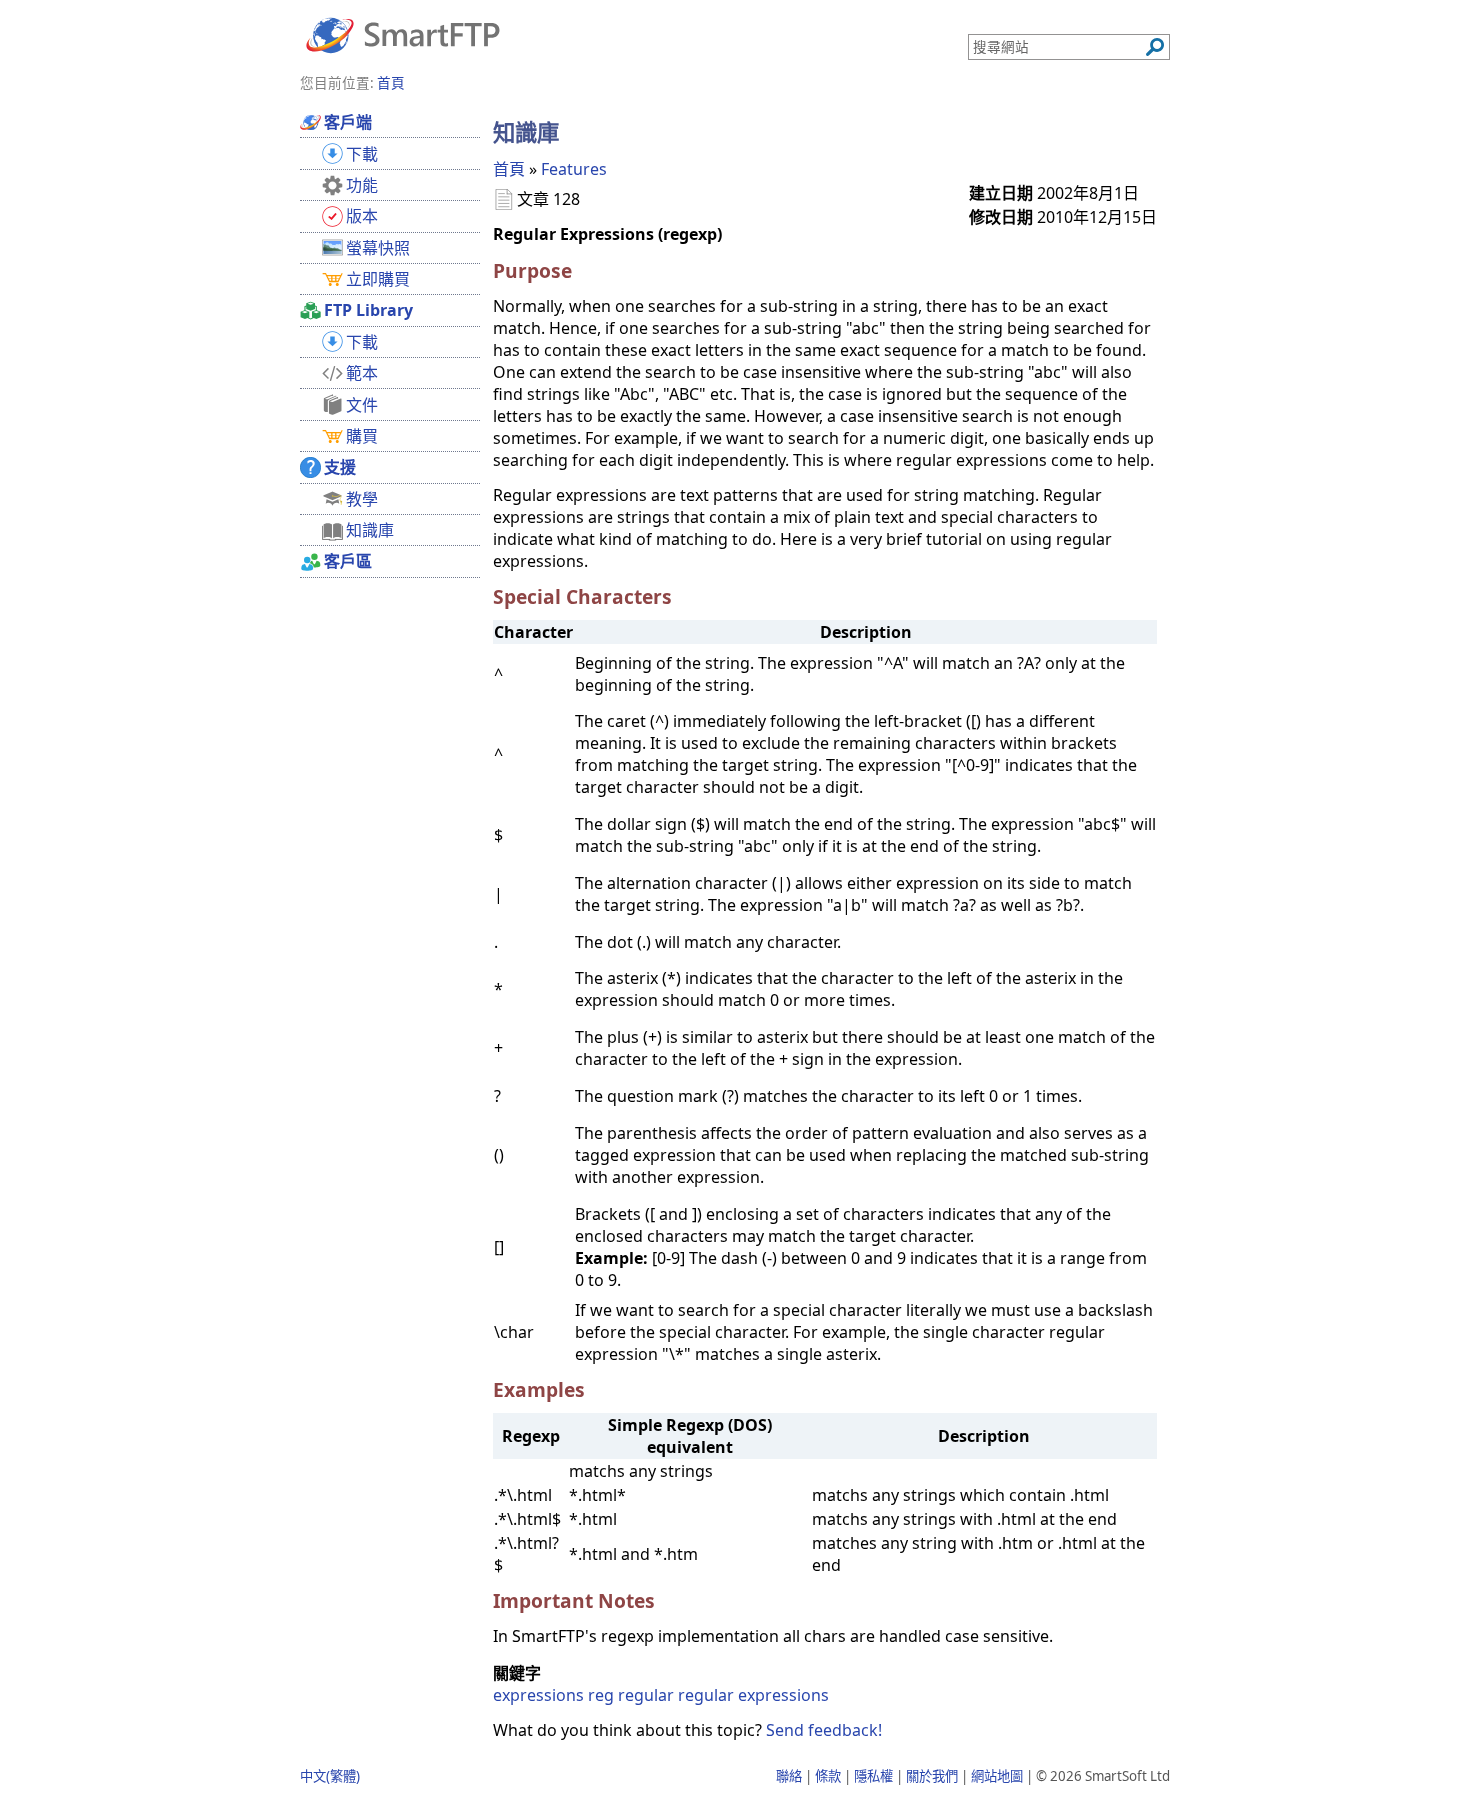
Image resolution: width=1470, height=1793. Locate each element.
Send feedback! (824, 1730)
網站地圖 (997, 1776)
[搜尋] (1155, 47)
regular (646, 1695)
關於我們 (932, 1776)
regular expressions (753, 1695)
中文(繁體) (330, 1776)
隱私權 (873, 1776)
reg (601, 1695)
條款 (828, 1776)
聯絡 (789, 1776)
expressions (538, 1695)
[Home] (403, 34)
